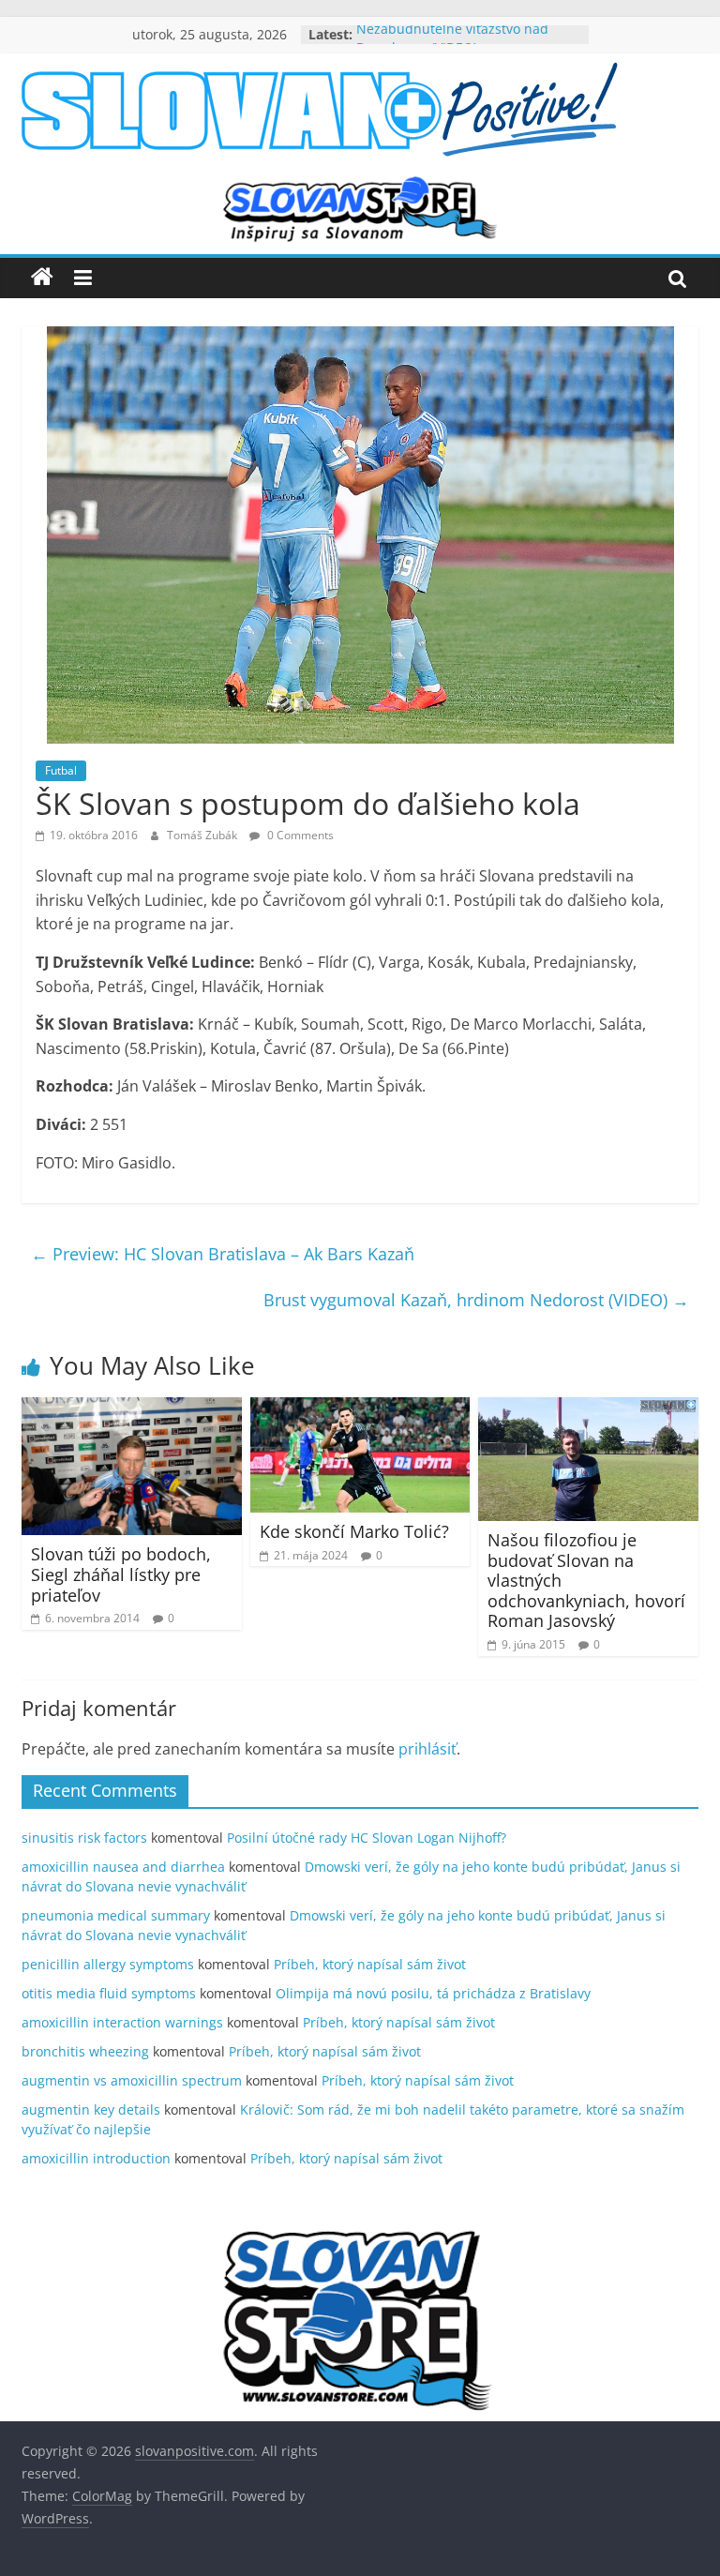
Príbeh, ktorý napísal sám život (370, 1964)
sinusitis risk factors (84, 1838)
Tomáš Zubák (203, 835)
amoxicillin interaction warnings (122, 2022)
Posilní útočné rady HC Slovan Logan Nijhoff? (367, 1838)
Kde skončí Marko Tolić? (354, 1531)
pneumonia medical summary (116, 1915)
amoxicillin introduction (96, 2158)
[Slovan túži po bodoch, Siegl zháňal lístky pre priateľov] (132, 1409)
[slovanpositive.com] (42, 278)
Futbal (61, 770)
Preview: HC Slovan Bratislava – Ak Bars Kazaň (223, 1254)
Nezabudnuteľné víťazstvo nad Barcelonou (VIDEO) (452, 44)
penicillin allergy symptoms (108, 1964)
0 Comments (299, 835)
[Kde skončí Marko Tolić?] (360, 1409)
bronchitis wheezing (85, 2051)
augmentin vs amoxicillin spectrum (132, 2080)
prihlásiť (427, 1749)
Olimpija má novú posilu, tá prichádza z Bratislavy (433, 1993)
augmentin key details (91, 2109)
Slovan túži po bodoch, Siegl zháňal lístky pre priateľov (121, 1574)
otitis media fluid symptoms (109, 1993)
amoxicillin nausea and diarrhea (123, 1867)
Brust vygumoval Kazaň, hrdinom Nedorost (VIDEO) (476, 1300)
